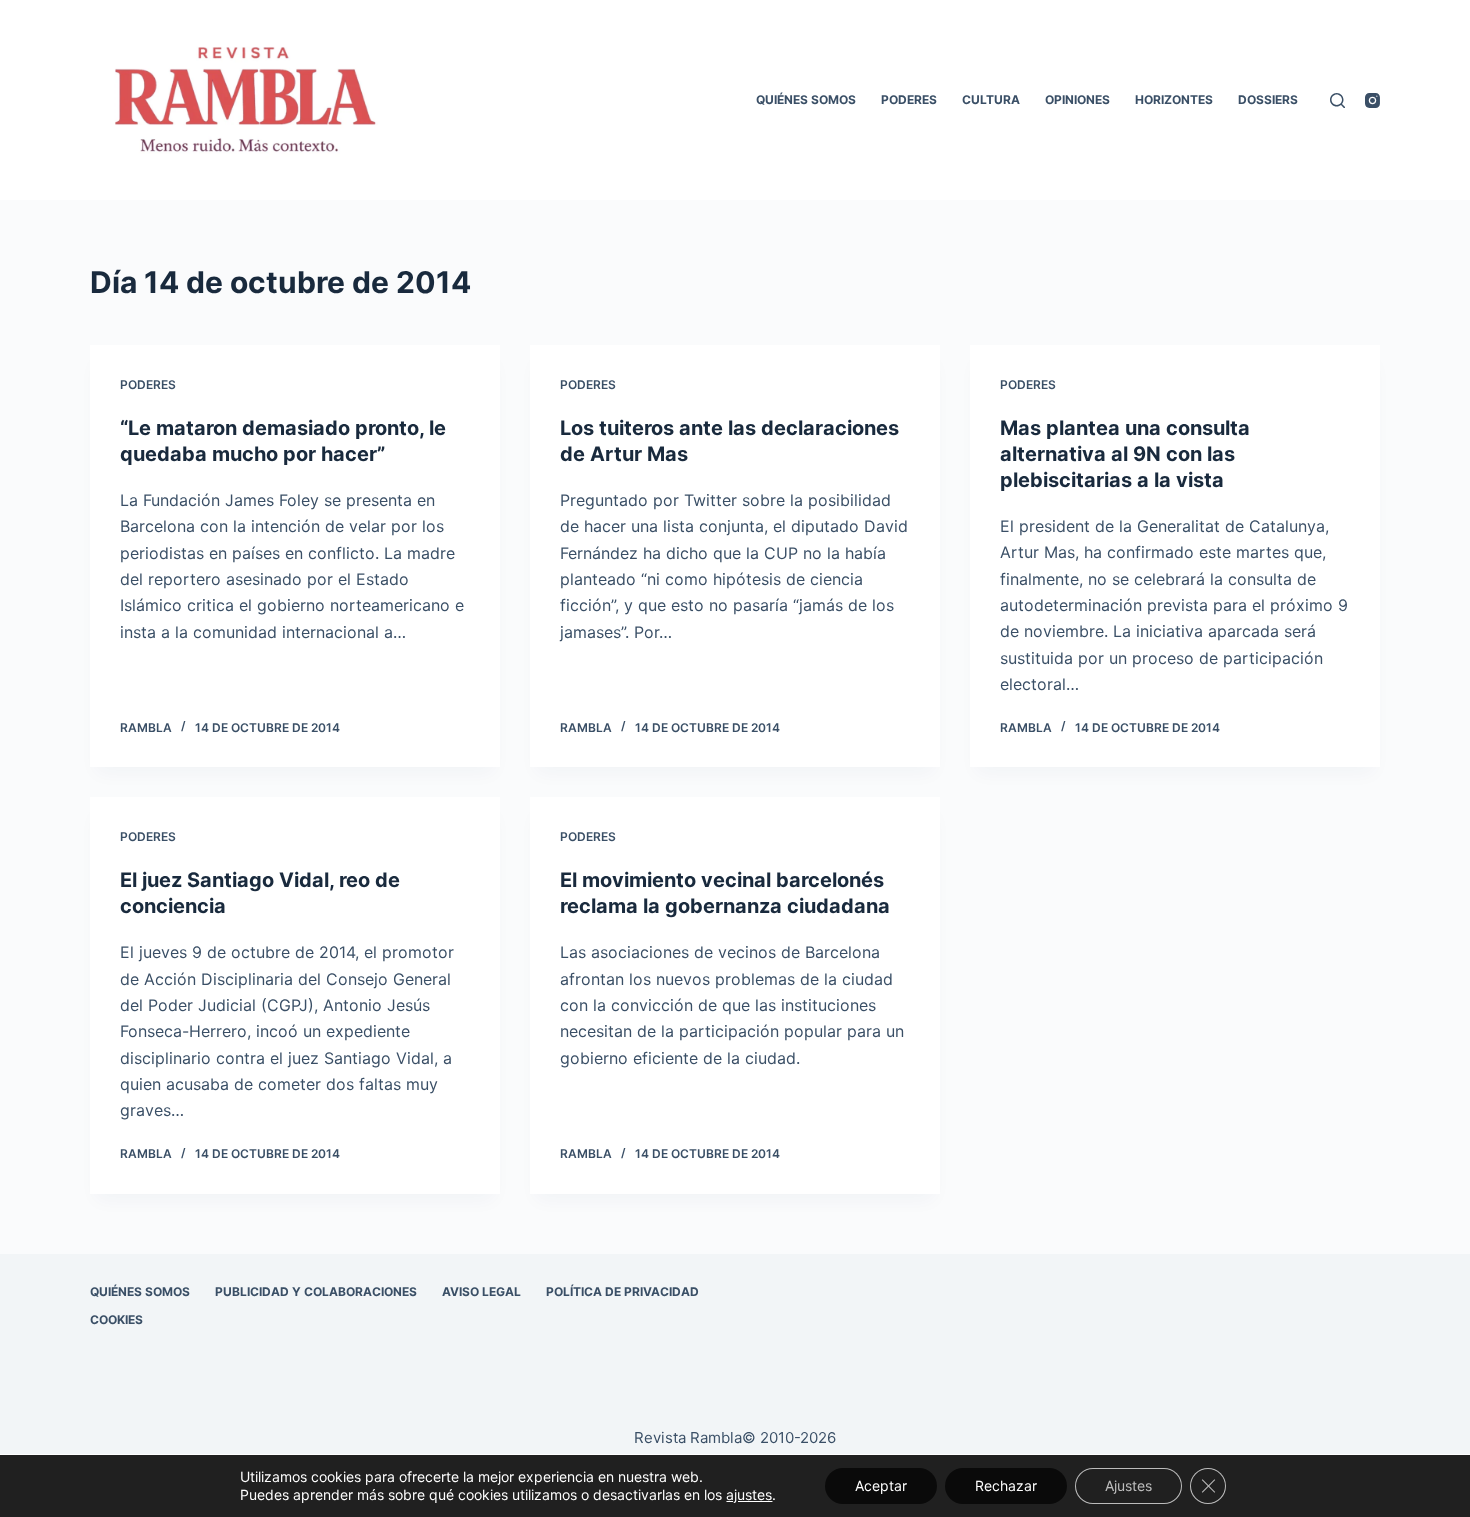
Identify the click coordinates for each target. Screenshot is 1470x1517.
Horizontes (1174, 99)
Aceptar (881, 1485)
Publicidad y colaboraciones (316, 1291)
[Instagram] (1372, 100)
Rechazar (1006, 1485)
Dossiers (1268, 99)
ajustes (749, 1494)
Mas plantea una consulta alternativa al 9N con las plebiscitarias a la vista (1125, 454)
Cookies (116, 1319)
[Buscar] (1337, 100)
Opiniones (1077, 99)
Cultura (991, 99)
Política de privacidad (622, 1291)
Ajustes (1128, 1485)
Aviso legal (481, 1291)
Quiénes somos (806, 99)
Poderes (909, 99)
